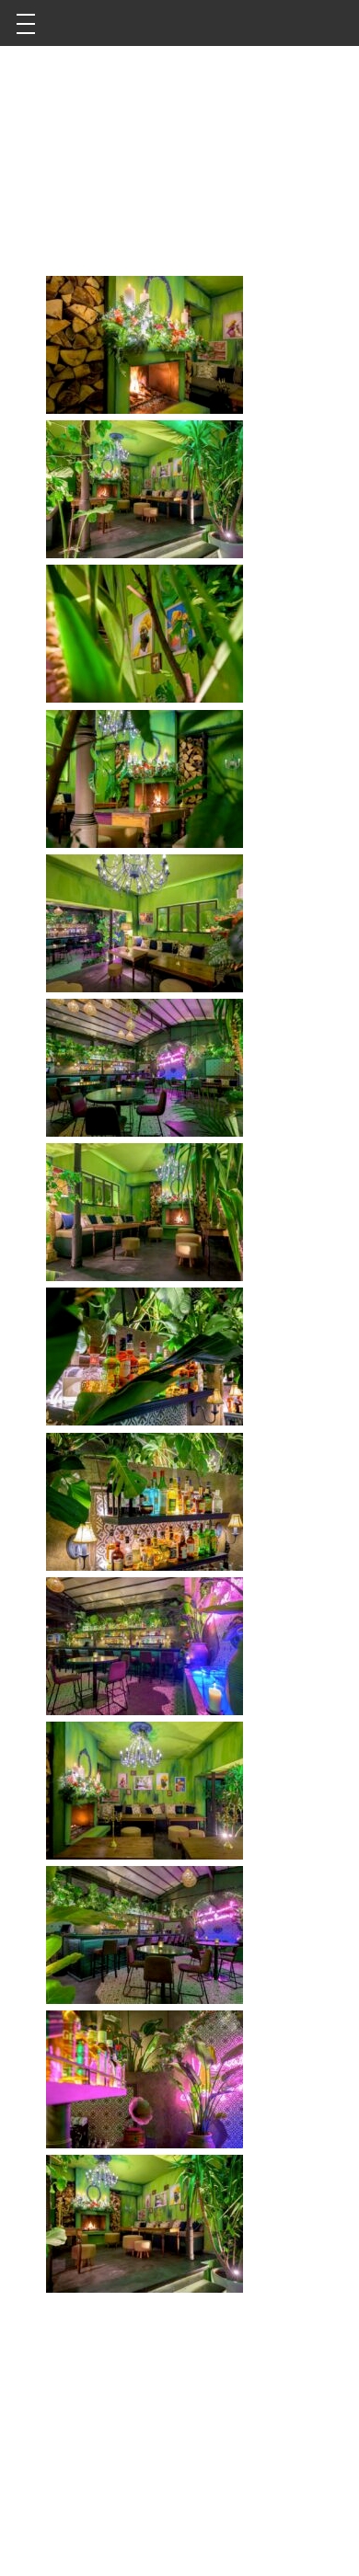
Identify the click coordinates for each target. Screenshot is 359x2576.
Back (51, 168)
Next (309, 168)
